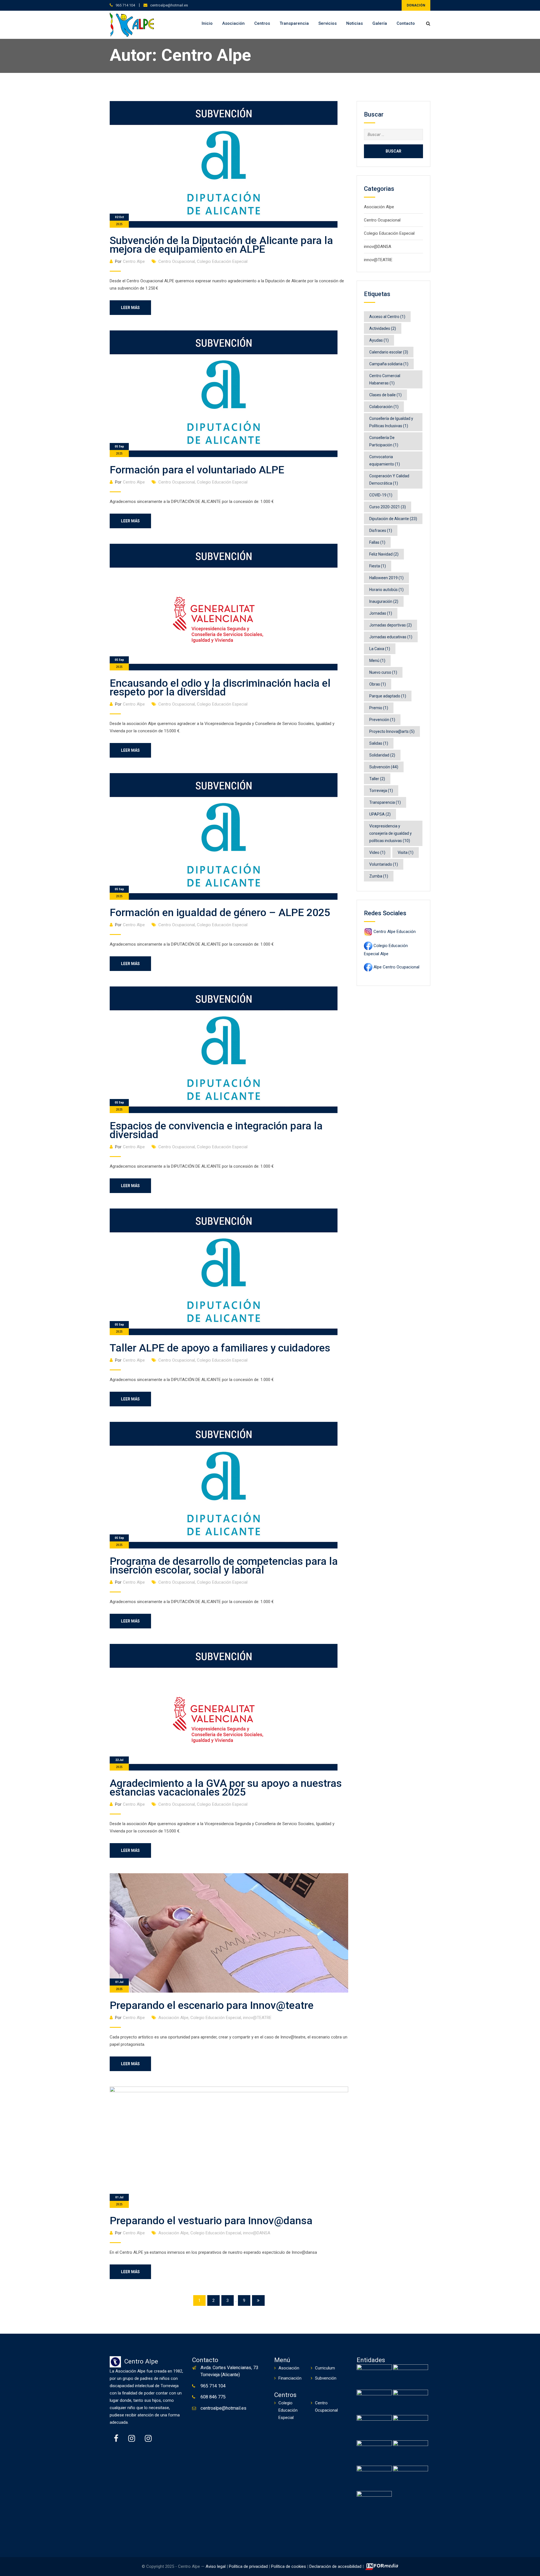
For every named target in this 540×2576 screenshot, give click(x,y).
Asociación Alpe (173, 2018)
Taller (377, 779)
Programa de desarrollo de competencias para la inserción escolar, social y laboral (224, 1565)
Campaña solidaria (389, 364)
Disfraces (381, 531)
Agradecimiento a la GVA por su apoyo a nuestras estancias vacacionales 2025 (226, 1788)
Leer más (130, 308)
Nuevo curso (383, 672)
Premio (379, 708)
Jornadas (381, 613)
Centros (262, 23)
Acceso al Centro (387, 317)
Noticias (355, 23)
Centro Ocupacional (177, 261)
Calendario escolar (389, 352)
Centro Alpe (134, 261)
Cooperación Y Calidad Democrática (389, 480)
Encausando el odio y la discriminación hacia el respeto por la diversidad (220, 687)
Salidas (379, 743)
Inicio (207, 23)
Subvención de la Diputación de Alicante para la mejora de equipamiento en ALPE (221, 245)
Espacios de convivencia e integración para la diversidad (216, 1130)
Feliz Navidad (384, 554)
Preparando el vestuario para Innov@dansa (211, 2221)
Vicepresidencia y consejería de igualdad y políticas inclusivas (391, 833)
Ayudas (379, 340)
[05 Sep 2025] (224, 393)
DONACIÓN (416, 5)
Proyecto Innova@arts (392, 731)
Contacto (406, 23)
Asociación (233, 23)
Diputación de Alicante (393, 519)
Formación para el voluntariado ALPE (197, 470)
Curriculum (325, 2368)
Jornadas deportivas (391, 625)
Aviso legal (216, 2566)
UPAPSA (380, 814)
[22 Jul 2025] (224, 1707)
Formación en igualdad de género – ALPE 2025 (220, 912)
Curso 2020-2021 (388, 507)
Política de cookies (289, 2566)
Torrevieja (381, 791)
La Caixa (380, 649)
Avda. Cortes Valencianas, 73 (229, 2368)
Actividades (383, 328)
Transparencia (294, 23)
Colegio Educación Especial (222, 261)
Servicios (328, 23)
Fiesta (378, 566)
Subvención (384, 767)
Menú (377, 661)
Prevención (382, 720)
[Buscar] (428, 24)
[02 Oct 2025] (224, 164)
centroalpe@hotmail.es (169, 5)
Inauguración (384, 601)
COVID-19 (381, 495)
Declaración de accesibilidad (335, 2566)
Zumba (379, 876)
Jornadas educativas (391, 637)
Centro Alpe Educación (395, 932)
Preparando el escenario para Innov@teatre (212, 2005)
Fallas (377, 542)
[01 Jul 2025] (229, 1933)
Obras (378, 684)
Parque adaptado (388, 696)
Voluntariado (384, 864)
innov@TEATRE (257, 2018)
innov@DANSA (257, 2233)
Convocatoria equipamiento (385, 460)
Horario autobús (386, 590)
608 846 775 (213, 2397)
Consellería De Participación (384, 441)
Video (377, 852)
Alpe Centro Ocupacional (396, 967)
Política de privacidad (248, 2566)
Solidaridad (382, 755)
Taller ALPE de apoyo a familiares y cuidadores (220, 1348)
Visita (406, 852)
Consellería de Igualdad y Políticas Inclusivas (391, 422)
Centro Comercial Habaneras (385, 379)
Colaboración (384, 407)
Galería (380, 23)
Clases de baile (385, 395)
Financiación (290, 2378)
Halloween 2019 (386, 578)
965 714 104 (125, 5)
